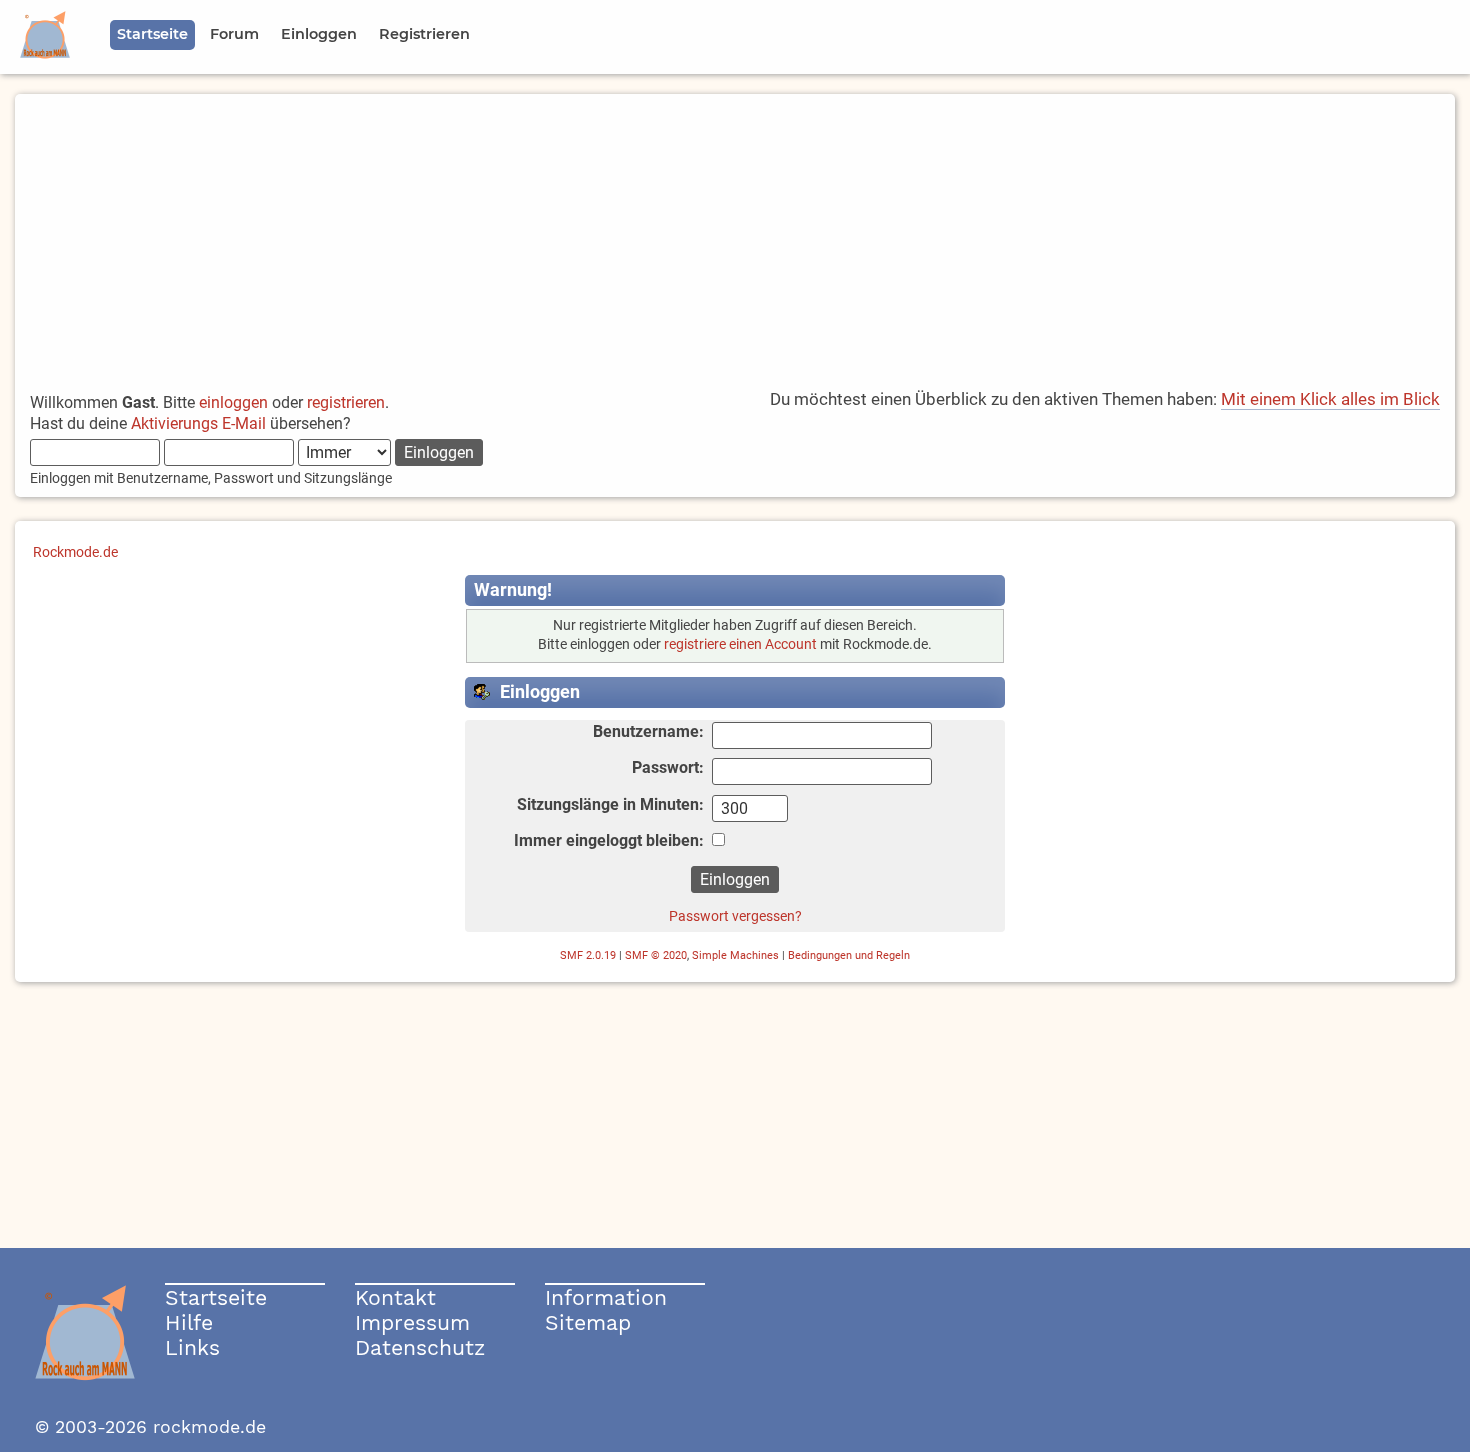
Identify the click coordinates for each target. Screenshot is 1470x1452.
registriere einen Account (740, 644)
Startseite (216, 1297)
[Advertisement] (735, 234)
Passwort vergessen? (735, 916)
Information (606, 1297)
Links (192, 1347)
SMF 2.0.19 (588, 955)
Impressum (412, 1322)
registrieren (346, 402)
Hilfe (189, 1322)
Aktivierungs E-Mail (198, 423)
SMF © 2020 (656, 955)
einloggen (233, 402)
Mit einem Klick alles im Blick (1330, 399)
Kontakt (395, 1297)
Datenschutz (420, 1347)
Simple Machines (735, 955)
